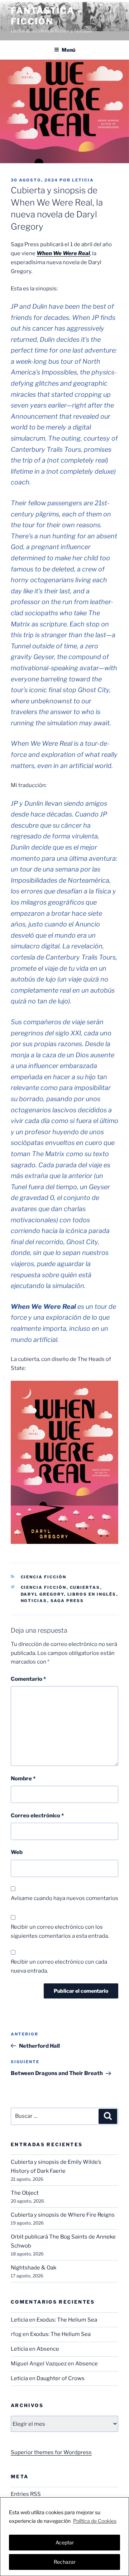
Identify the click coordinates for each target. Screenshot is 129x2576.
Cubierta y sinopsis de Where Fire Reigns (63, 2215)
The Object (25, 2193)
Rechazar (65, 2562)
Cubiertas (85, 1587)
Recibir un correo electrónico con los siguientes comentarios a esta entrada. (60, 1931)
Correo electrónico (37, 1816)
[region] (64, 2537)
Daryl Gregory (42, 1594)
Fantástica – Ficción (47, 16)
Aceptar (65, 2542)
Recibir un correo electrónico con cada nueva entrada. (59, 1966)
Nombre (23, 1779)
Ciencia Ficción (44, 1577)
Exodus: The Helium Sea (67, 2320)
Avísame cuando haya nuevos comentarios (64, 1898)
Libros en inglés (92, 1594)
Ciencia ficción (44, 1587)
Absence (48, 2349)
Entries (26, 2494)
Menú (68, 50)
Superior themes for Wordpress (51, 2452)
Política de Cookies (95, 2521)
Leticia (83, 180)
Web (17, 1852)
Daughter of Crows (61, 2378)
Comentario (28, 1679)
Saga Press (67, 1601)
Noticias (34, 1601)
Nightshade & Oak (34, 2268)
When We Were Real (63, 253)
